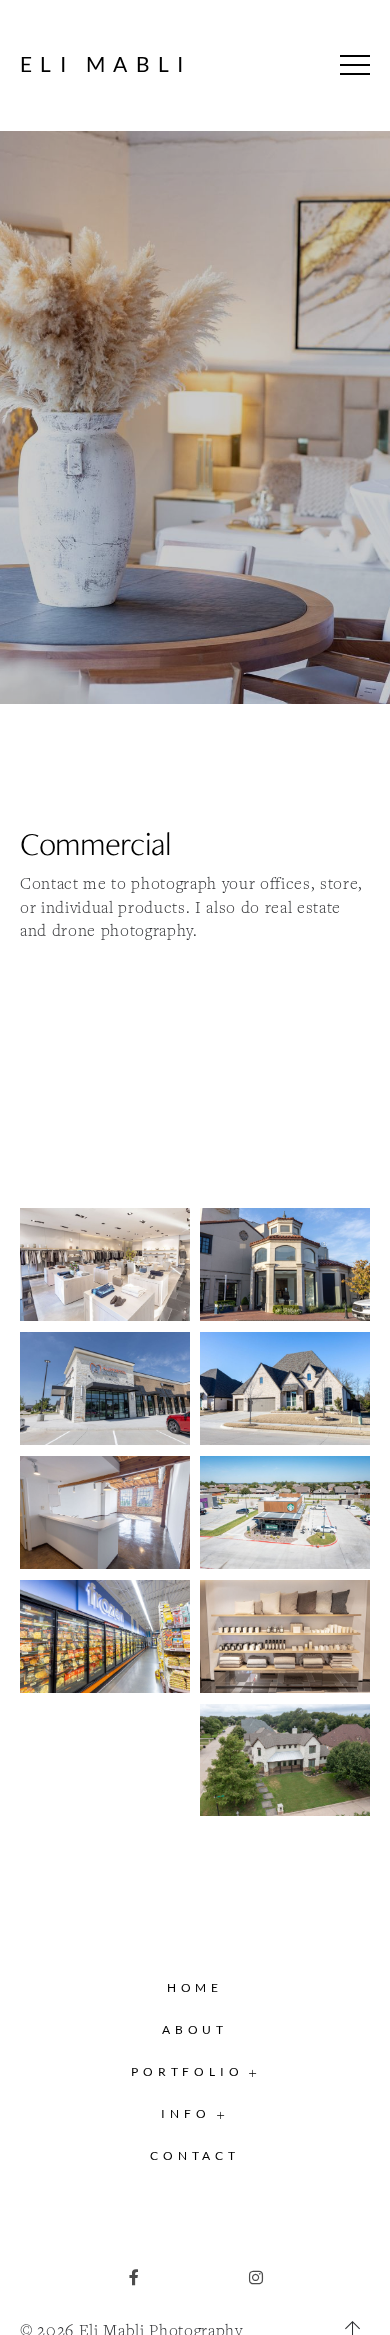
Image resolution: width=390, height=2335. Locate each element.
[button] (355, 65)
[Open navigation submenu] (253, 2072)
